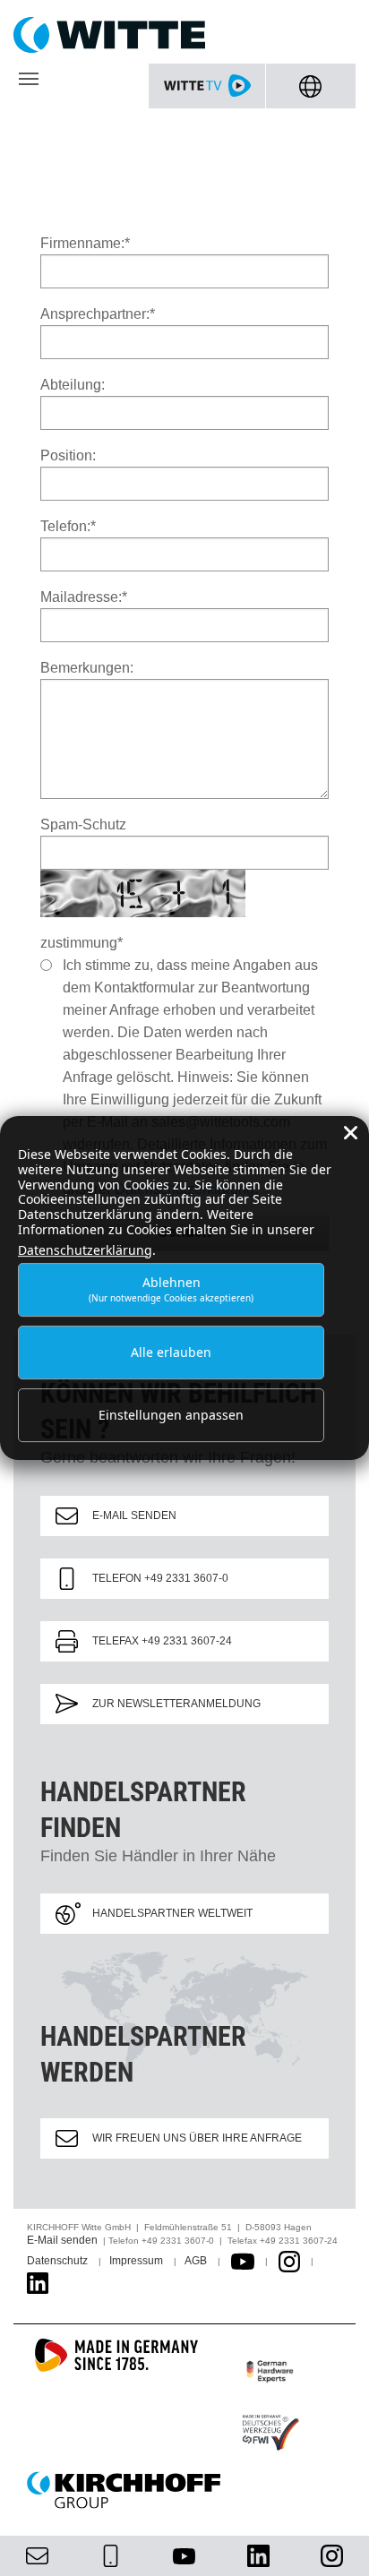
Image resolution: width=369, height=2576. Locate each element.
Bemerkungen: (87, 668)
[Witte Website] (184, 35)
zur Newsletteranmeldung (176, 1704)
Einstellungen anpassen (171, 1415)
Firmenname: (85, 243)
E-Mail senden (134, 1516)
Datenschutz (57, 2261)
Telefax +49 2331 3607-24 (162, 1641)
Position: (68, 455)
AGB (196, 2261)
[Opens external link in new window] (243, 2261)
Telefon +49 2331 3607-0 (160, 1578)
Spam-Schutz (83, 824)
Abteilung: (73, 385)
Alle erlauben (171, 1352)
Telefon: (68, 526)
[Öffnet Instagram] (289, 2261)
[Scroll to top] (334, 2541)
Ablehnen (171, 1289)
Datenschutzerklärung (85, 1250)
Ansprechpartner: (98, 314)
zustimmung (82, 943)
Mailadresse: (84, 597)
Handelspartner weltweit (172, 1913)
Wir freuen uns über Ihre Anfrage (197, 2138)
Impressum (136, 2261)
